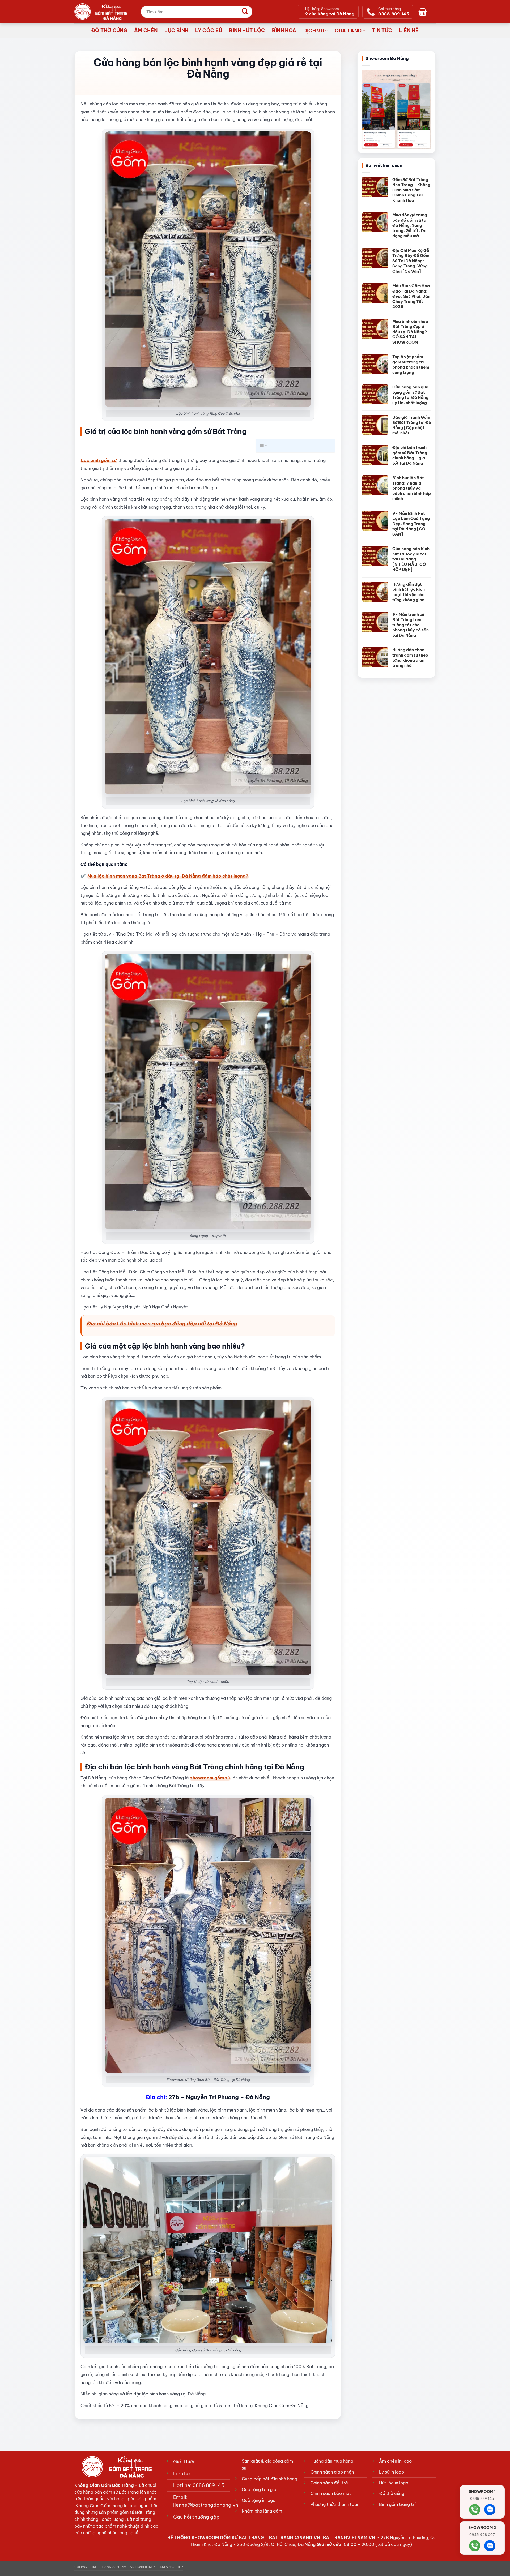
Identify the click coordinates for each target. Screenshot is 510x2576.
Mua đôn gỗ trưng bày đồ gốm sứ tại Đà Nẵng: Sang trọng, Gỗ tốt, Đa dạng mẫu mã (410, 225)
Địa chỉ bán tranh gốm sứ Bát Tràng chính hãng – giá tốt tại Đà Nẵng (410, 455)
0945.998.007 (171, 2567)
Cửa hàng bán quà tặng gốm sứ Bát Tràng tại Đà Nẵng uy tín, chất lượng (410, 395)
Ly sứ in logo (392, 2472)
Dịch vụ (314, 31)
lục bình (176, 30)
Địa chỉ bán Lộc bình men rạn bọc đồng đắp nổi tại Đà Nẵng (162, 1324)
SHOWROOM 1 (86, 2567)
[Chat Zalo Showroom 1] (490, 2510)
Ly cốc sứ (209, 30)
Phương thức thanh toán (335, 2504)
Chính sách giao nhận (332, 2472)
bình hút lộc (247, 30)
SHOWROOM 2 (142, 2567)
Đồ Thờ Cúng (109, 30)
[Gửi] (245, 12)
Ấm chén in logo (395, 2461)
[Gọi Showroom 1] (475, 2510)
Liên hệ (409, 30)
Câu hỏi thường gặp (196, 2517)
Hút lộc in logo (394, 2483)
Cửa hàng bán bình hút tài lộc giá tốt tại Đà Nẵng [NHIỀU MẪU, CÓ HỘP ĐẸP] (411, 559)
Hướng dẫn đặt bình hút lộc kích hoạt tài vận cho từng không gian (409, 592)
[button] (424, 12)
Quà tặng (348, 31)
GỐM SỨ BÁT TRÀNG (243, 2538)
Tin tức (382, 30)
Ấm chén (146, 30)
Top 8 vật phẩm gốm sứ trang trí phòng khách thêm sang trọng (411, 365)
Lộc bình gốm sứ (99, 460)
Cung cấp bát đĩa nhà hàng (269, 2479)
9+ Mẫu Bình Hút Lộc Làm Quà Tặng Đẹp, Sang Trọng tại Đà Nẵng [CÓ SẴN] (411, 524)
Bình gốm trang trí (397, 2504)
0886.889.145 (114, 2567)
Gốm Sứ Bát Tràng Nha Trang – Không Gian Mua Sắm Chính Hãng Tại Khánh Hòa (411, 190)
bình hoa (284, 30)
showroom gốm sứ (210, 1778)
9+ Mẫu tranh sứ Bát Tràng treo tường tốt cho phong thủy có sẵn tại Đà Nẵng (411, 625)
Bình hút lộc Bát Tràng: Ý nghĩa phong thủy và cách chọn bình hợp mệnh (412, 488)
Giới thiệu (184, 2462)
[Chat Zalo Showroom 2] (490, 2546)
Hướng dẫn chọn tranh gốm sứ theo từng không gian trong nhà (410, 658)
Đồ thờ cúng (392, 2493)
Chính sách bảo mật (331, 2493)
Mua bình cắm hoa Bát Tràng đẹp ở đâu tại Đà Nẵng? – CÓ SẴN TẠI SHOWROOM (411, 332)
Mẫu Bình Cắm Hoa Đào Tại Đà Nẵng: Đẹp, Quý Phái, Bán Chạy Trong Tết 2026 (411, 296)
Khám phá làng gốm (262, 2511)
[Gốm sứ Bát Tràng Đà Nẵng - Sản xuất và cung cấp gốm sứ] (101, 12)
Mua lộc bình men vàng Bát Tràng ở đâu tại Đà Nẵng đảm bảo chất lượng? (168, 876)
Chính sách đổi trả (329, 2483)
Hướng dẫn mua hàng (332, 2461)
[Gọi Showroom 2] (475, 2546)
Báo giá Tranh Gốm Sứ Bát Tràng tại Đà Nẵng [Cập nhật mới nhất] (412, 425)
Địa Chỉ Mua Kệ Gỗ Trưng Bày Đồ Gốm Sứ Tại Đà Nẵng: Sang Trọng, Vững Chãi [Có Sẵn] (411, 261)
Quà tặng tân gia (259, 2489)
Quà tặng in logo (259, 2500)
